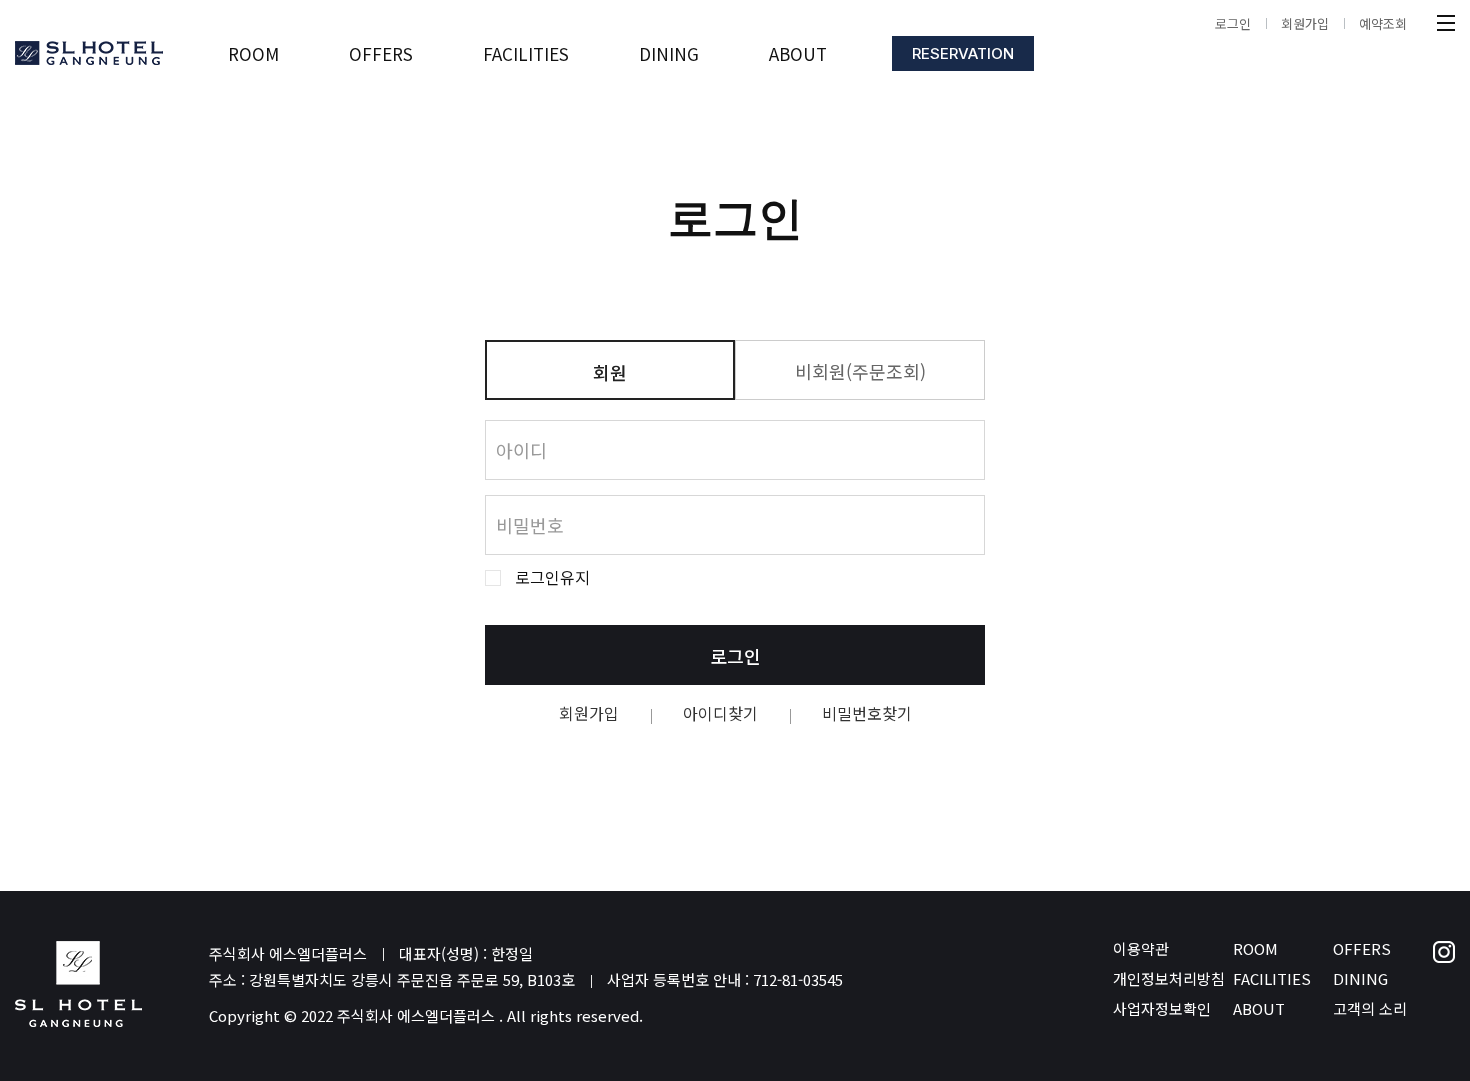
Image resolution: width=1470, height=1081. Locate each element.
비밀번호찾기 (867, 713)
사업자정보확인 (1162, 1008)
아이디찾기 (720, 713)
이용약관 (1141, 948)
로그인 (1233, 23)
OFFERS (1362, 948)
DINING (1360, 978)
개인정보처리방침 (1169, 978)
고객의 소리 (1370, 1008)
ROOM (1255, 948)
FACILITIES (1272, 978)
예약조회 (1383, 23)
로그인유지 (552, 577)
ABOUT (1259, 1008)
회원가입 (1305, 23)
